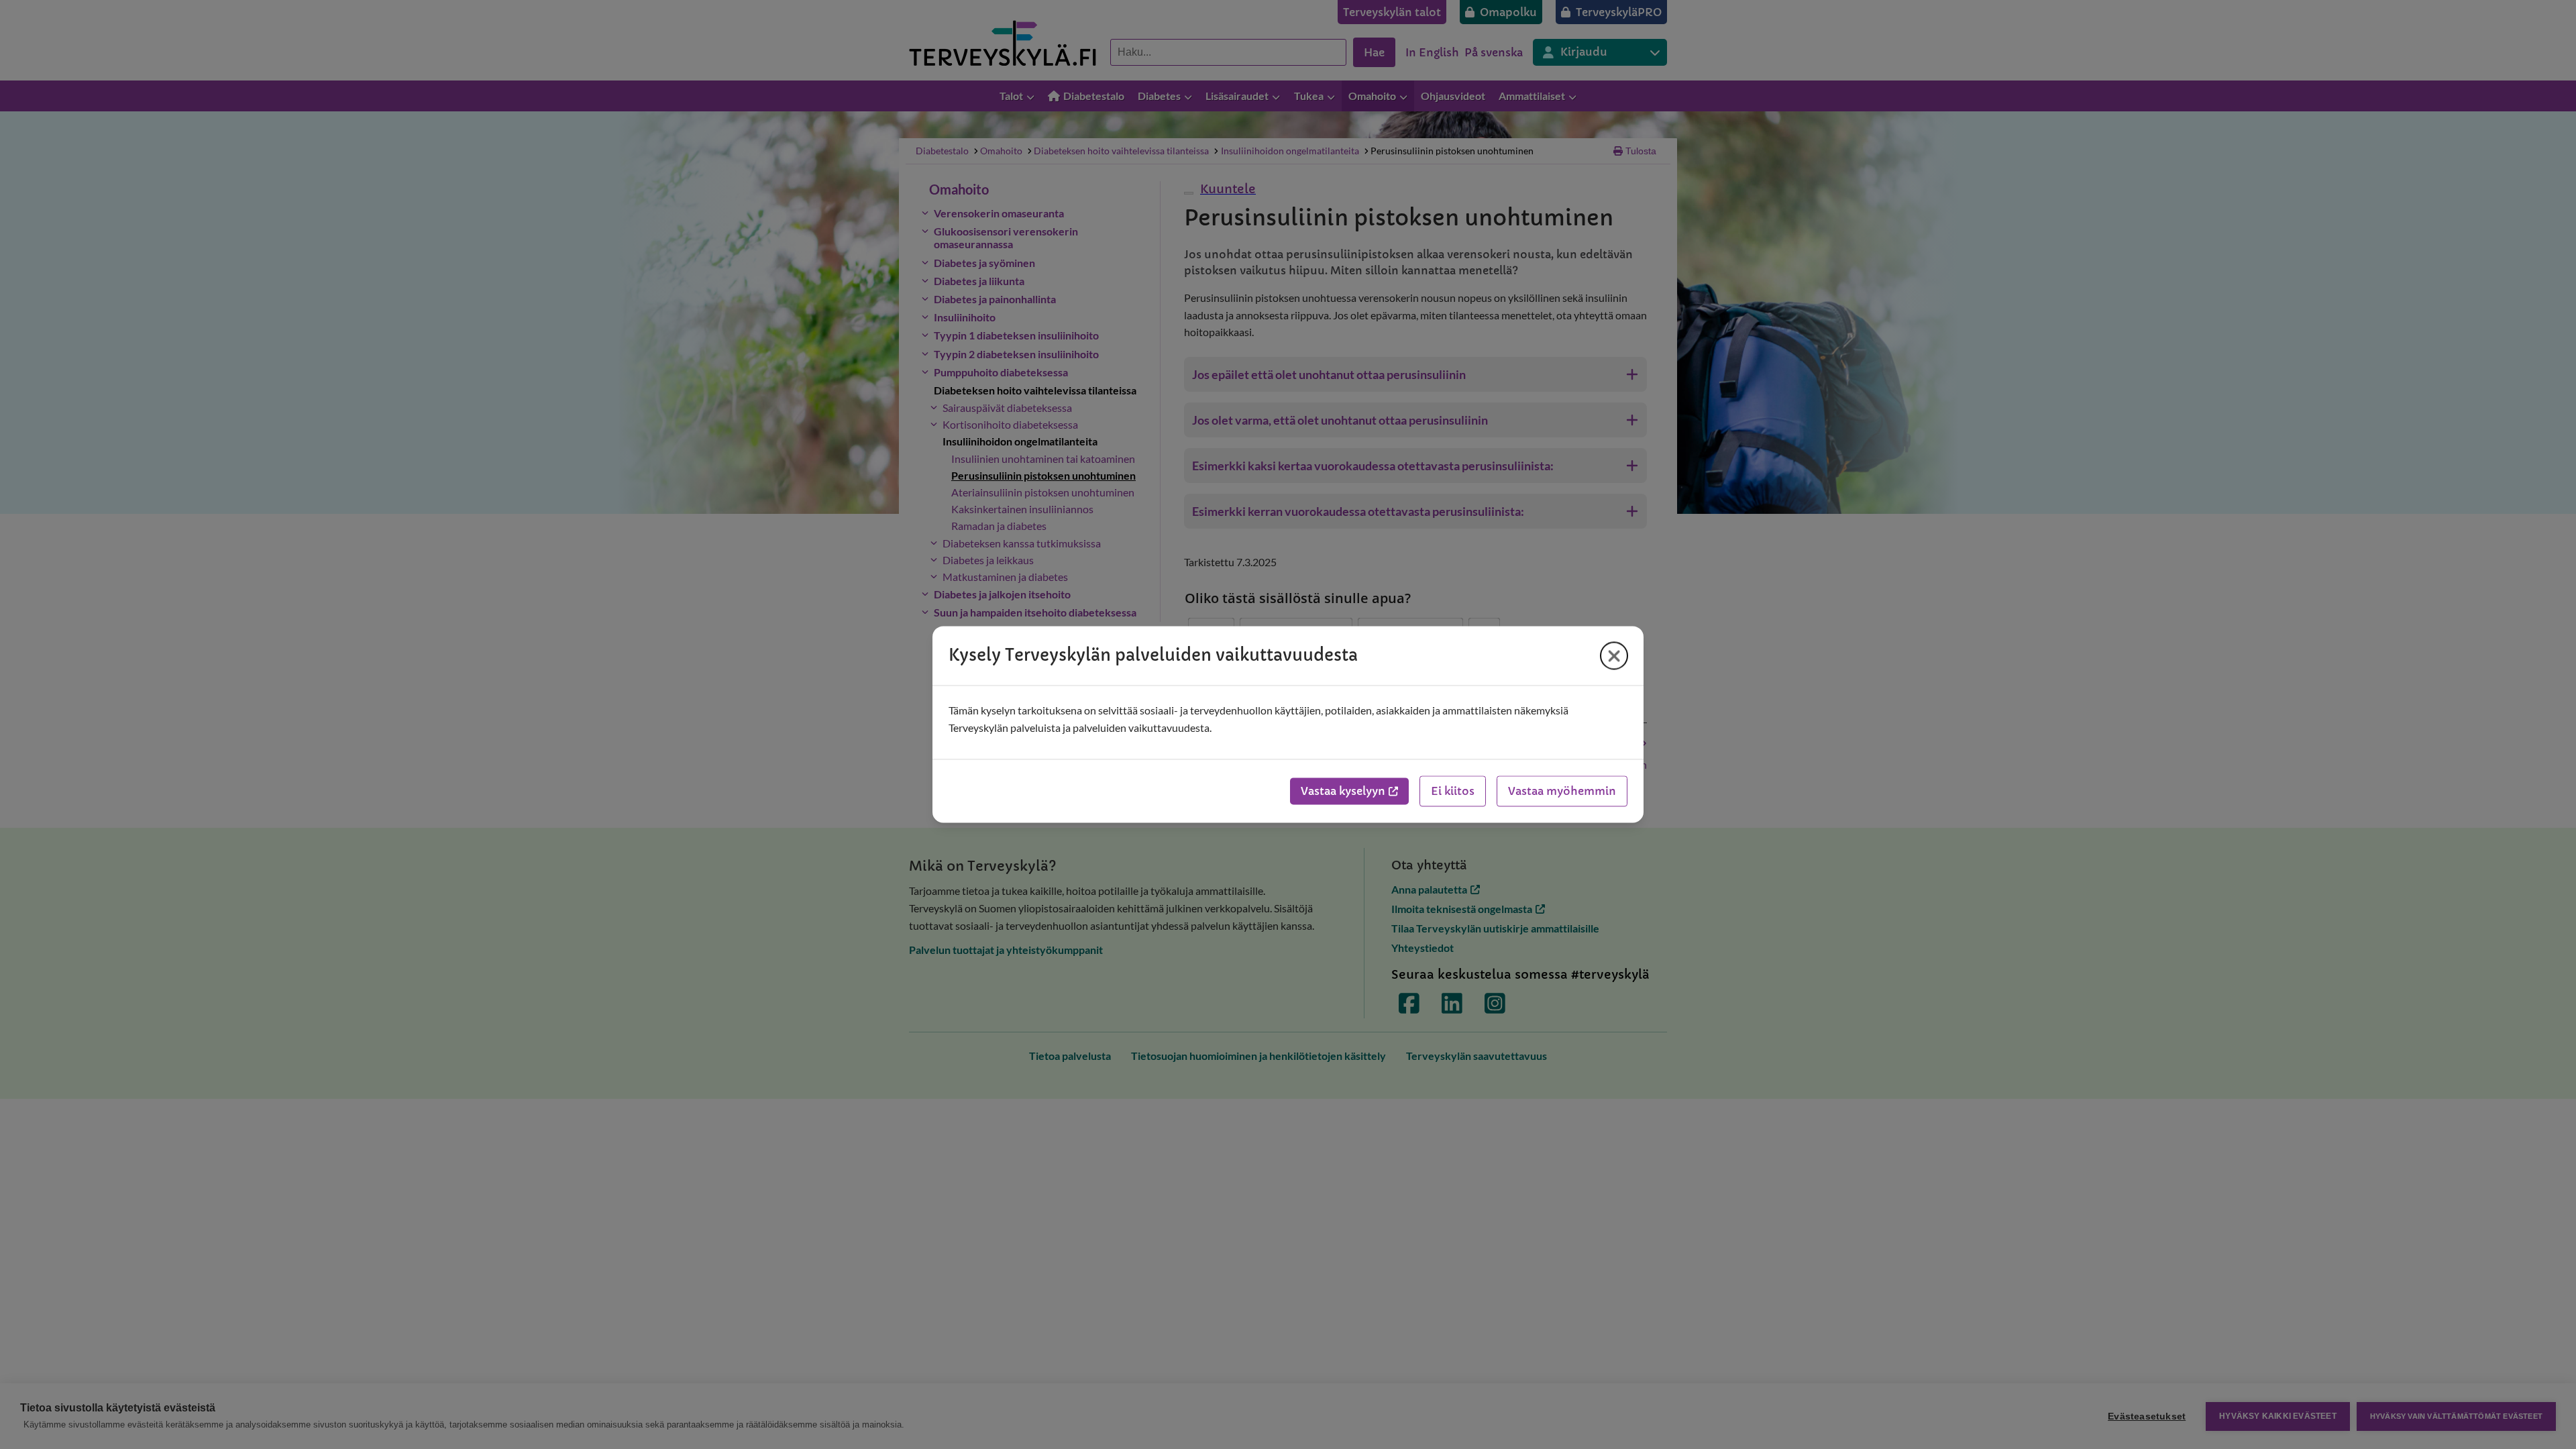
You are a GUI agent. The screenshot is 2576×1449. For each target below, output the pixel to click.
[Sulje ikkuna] (1614, 655)
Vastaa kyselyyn (1343, 792)
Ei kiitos (1453, 792)
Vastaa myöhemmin (1562, 792)
